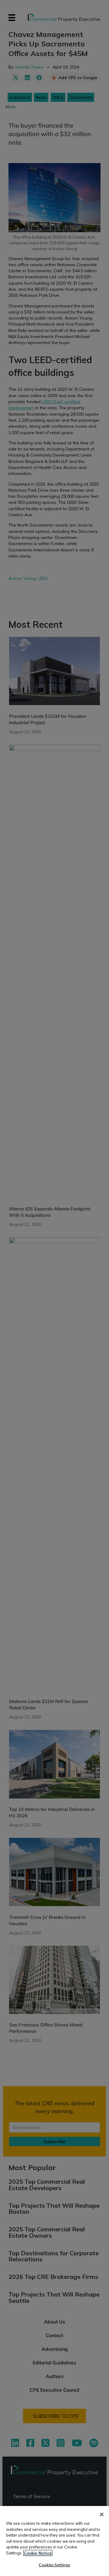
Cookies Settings (54, 2565)
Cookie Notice (38, 2553)
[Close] (102, 2514)
